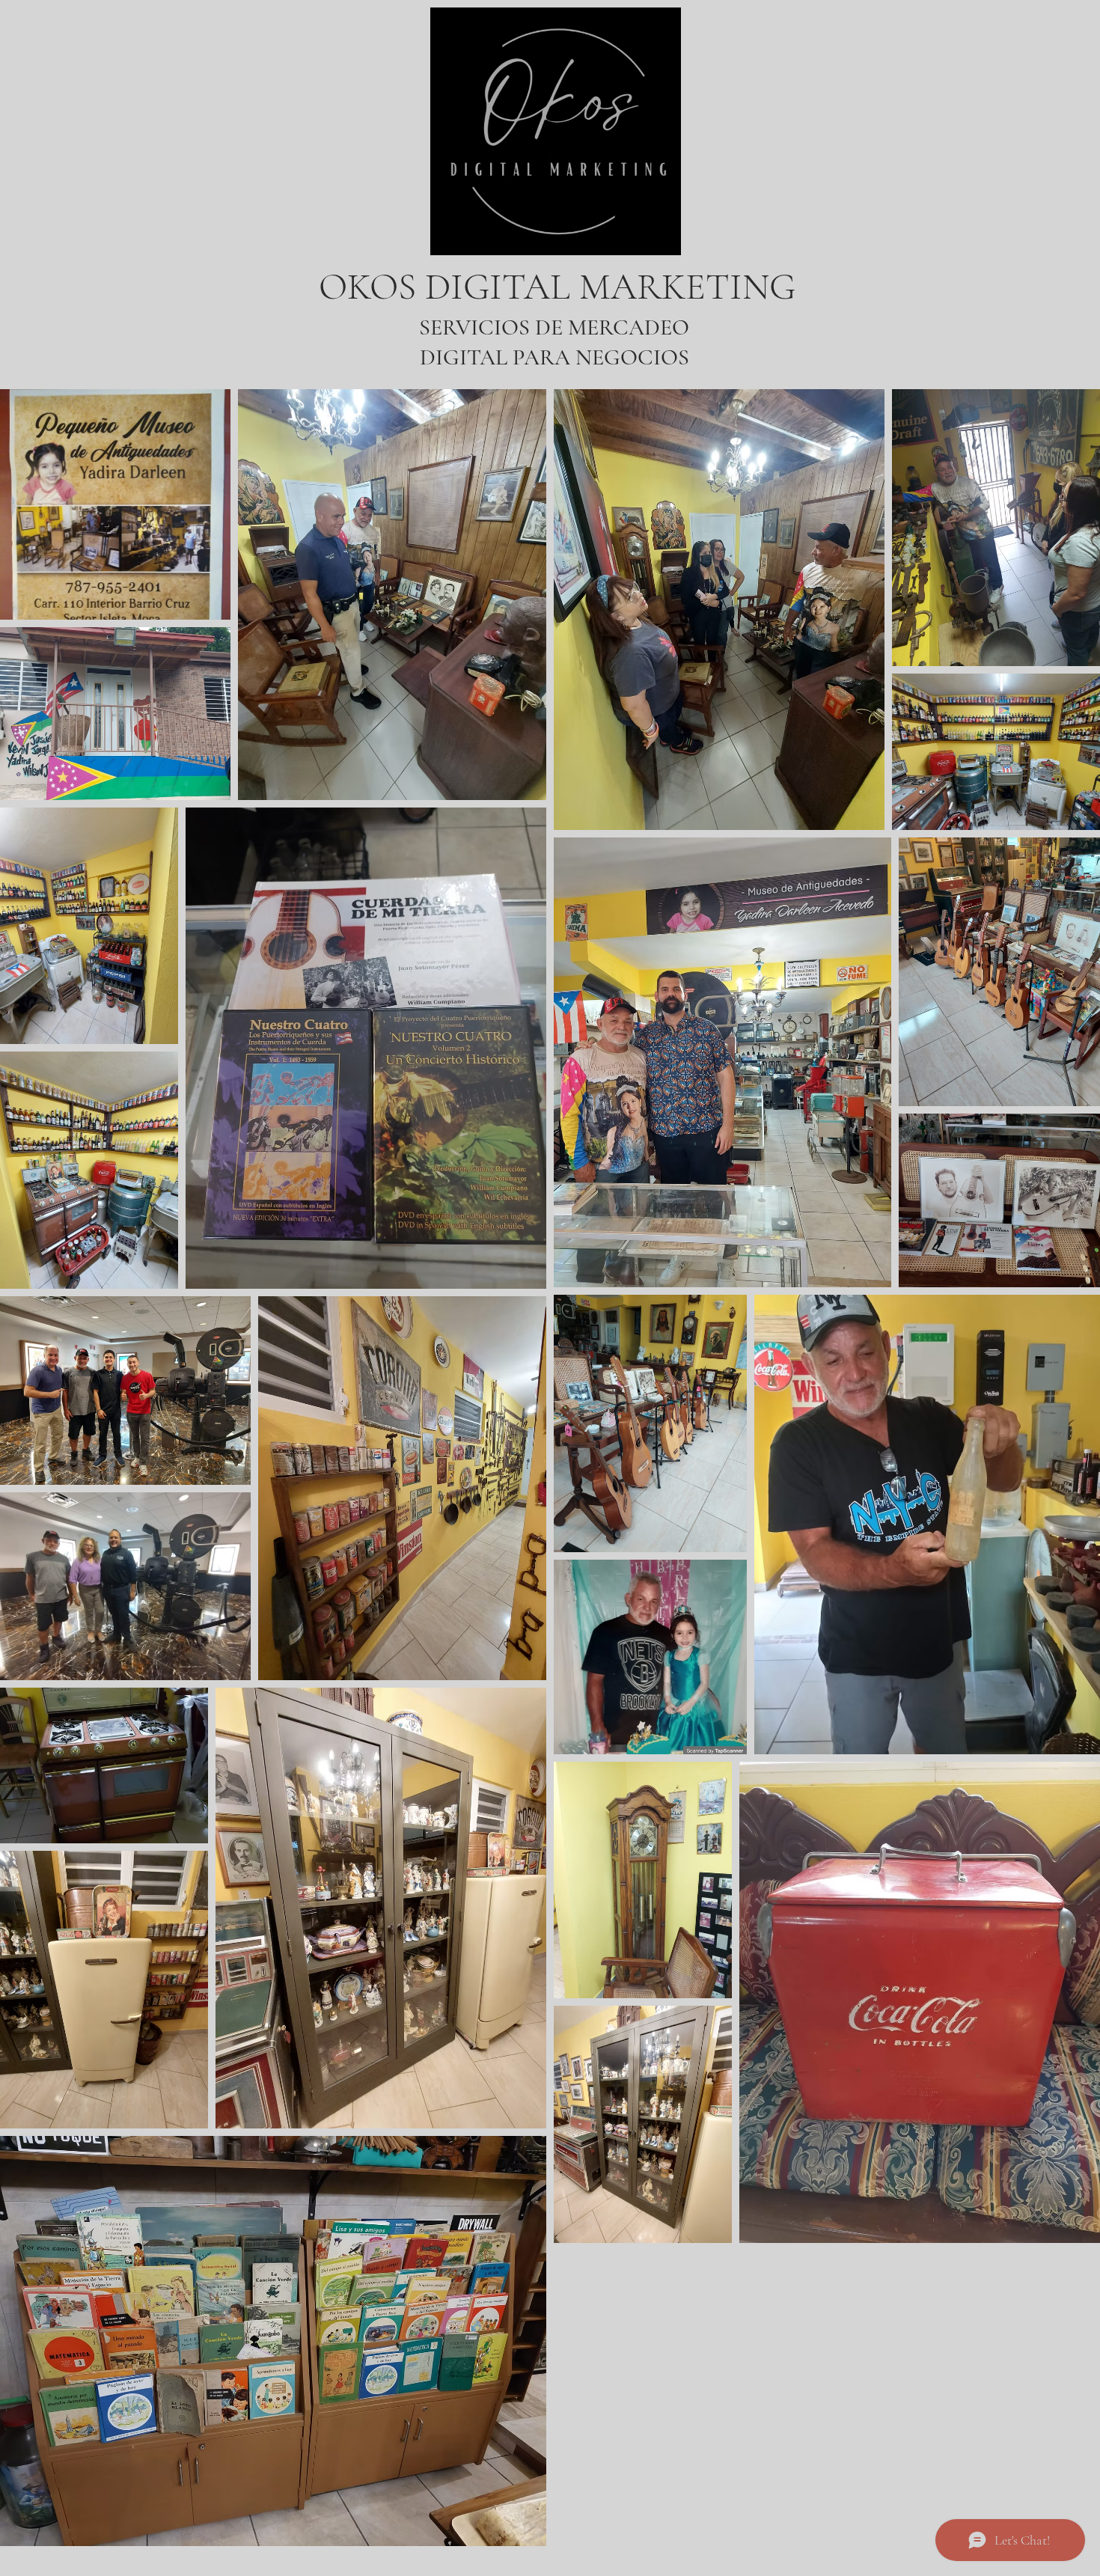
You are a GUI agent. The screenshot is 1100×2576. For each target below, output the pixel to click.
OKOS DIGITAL (449, 287)
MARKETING (687, 287)
